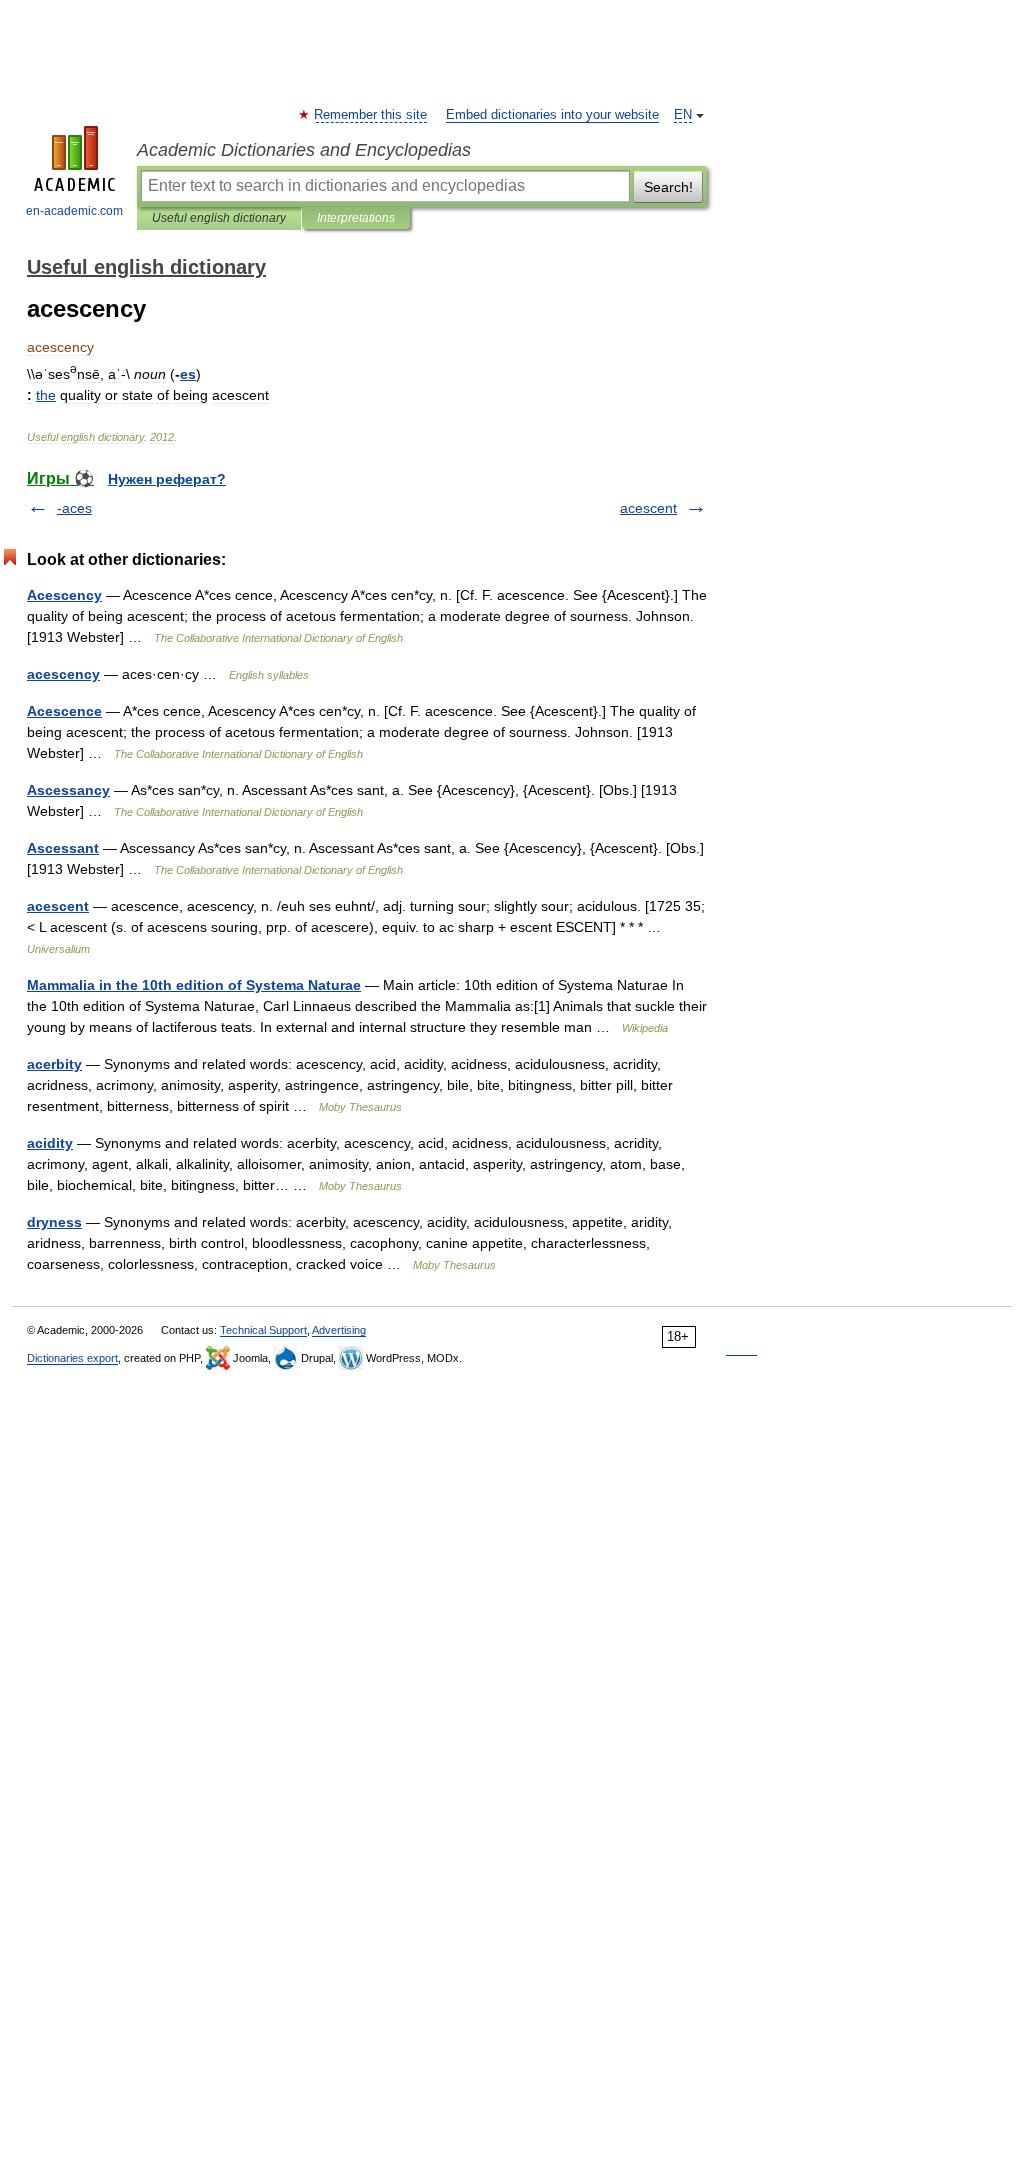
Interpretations (356, 218)
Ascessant (63, 848)
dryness (54, 1222)
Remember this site (371, 115)
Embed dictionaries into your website (552, 115)
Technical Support (263, 1330)
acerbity (54, 1064)
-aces (74, 508)
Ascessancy (68, 790)
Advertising (339, 1330)
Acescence (64, 711)
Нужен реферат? (167, 479)
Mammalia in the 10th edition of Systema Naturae (194, 985)
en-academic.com (74, 211)
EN (683, 115)
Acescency (64, 595)
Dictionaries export (72, 1358)
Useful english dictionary (219, 218)
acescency (63, 674)
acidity (50, 1143)
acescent (648, 508)
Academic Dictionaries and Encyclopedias (304, 150)
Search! (668, 187)
